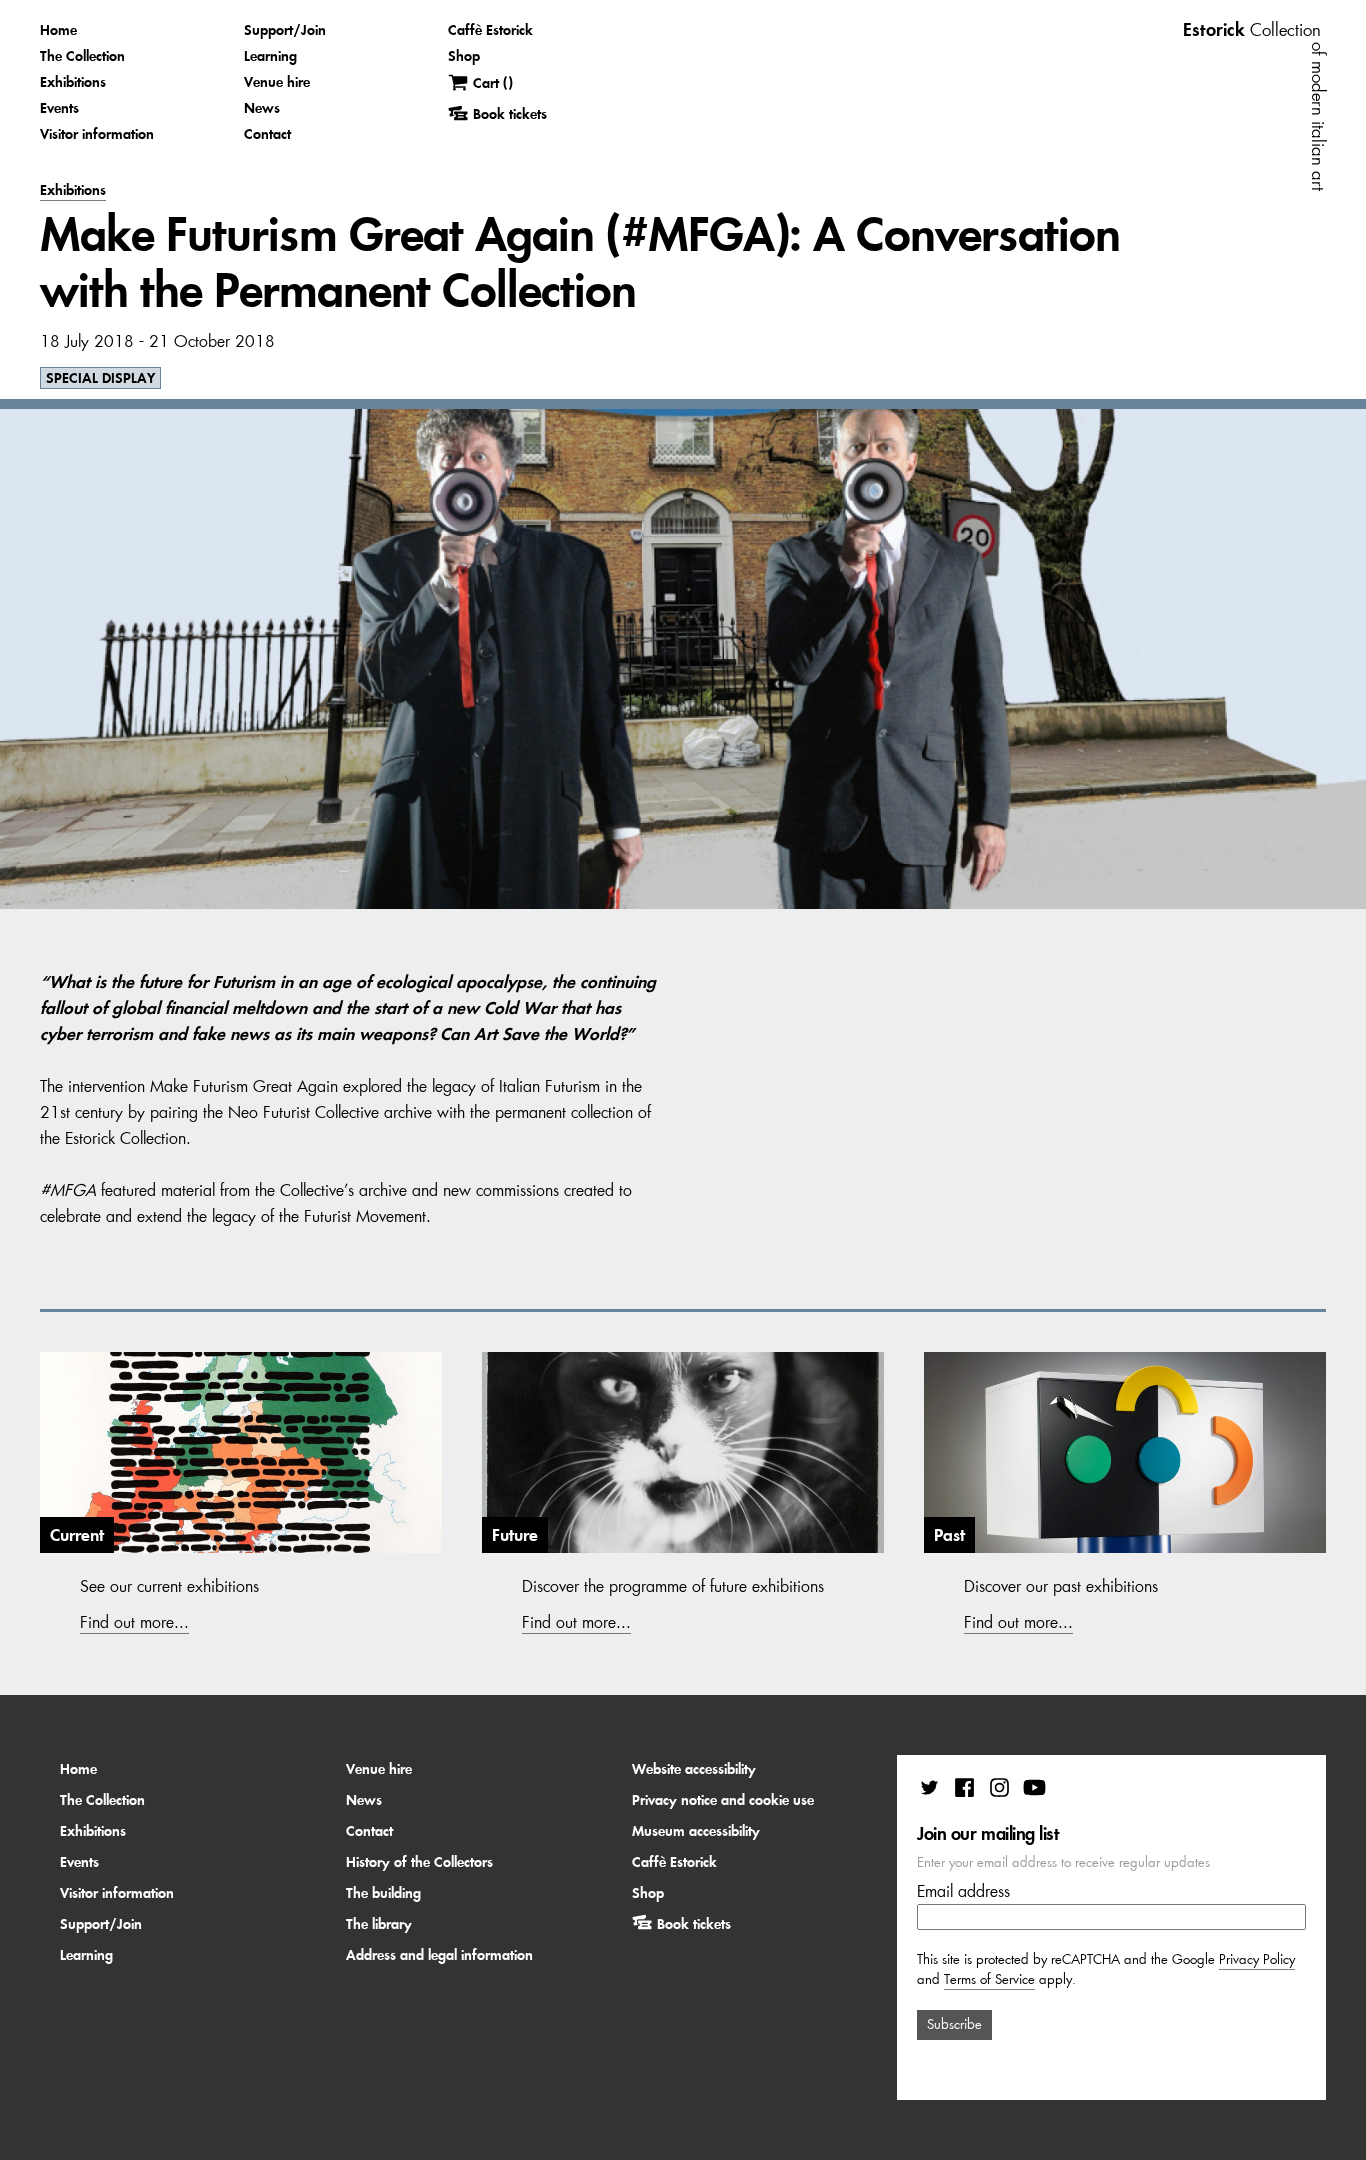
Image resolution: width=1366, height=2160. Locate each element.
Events (59, 108)
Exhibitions (73, 82)
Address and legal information (439, 1955)
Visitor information (97, 134)
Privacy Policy (1257, 1959)
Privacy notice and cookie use (723, 1800)
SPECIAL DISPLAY (100, 378)
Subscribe (954, 2024)
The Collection (82, 56)
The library (379, 1924)
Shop (464, 56)
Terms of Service (989, 1979)
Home (58, 30)
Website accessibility (694, 1769)
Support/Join (285, 30)
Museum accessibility (696, 1831)
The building (383, 1893)
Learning (270, 56)
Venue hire (277, 82)
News (262, 108)
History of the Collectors (419, 1862)
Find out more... (134, 1622)
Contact (267, 134)
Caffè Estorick (490, 30)
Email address (963, 1891)
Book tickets (694, 1924)
